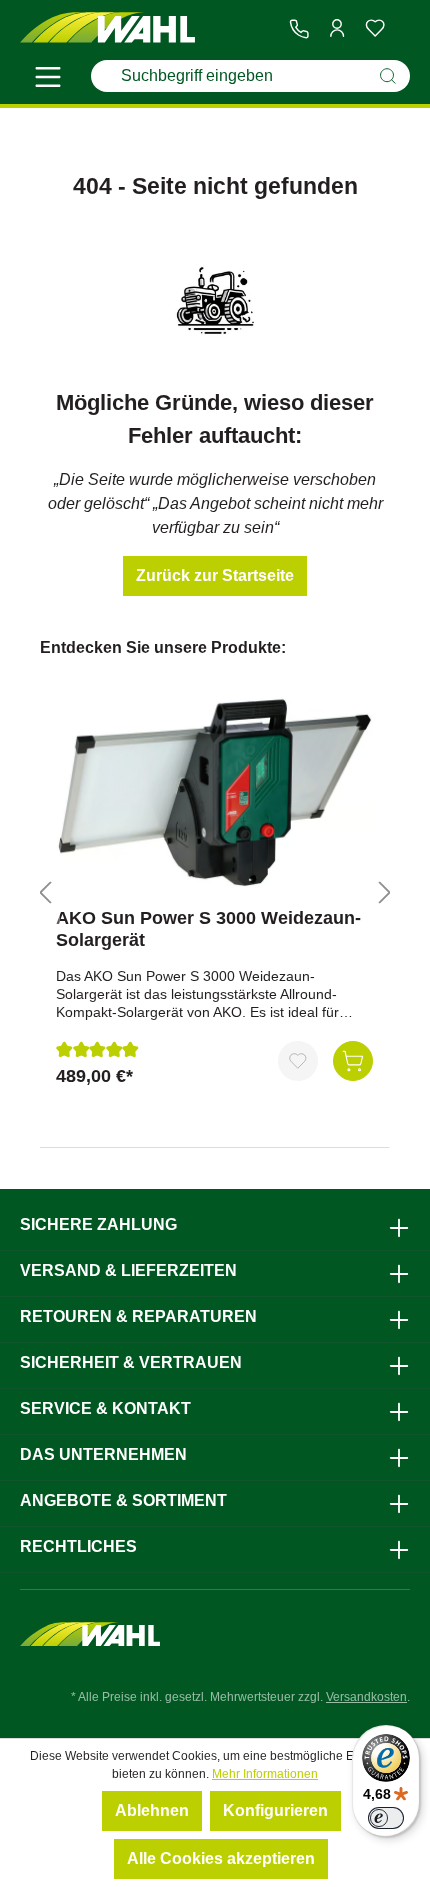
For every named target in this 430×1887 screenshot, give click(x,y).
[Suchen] (388, 76)
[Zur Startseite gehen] (107, 28)
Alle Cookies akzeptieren (221, 1858)
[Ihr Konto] (337, 28)
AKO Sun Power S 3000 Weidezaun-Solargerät (208, 929)
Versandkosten (366, 1697)
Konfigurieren (275, 1810)
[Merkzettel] (375, 28)
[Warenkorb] (402, 29)
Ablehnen (152, 1810)
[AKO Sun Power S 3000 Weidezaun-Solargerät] (214, 792)
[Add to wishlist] (298, 1061)
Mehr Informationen (265, 1774)
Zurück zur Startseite (215, 575)
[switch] (386, 1818)
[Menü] (48, 80)
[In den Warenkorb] (353, 1061)
